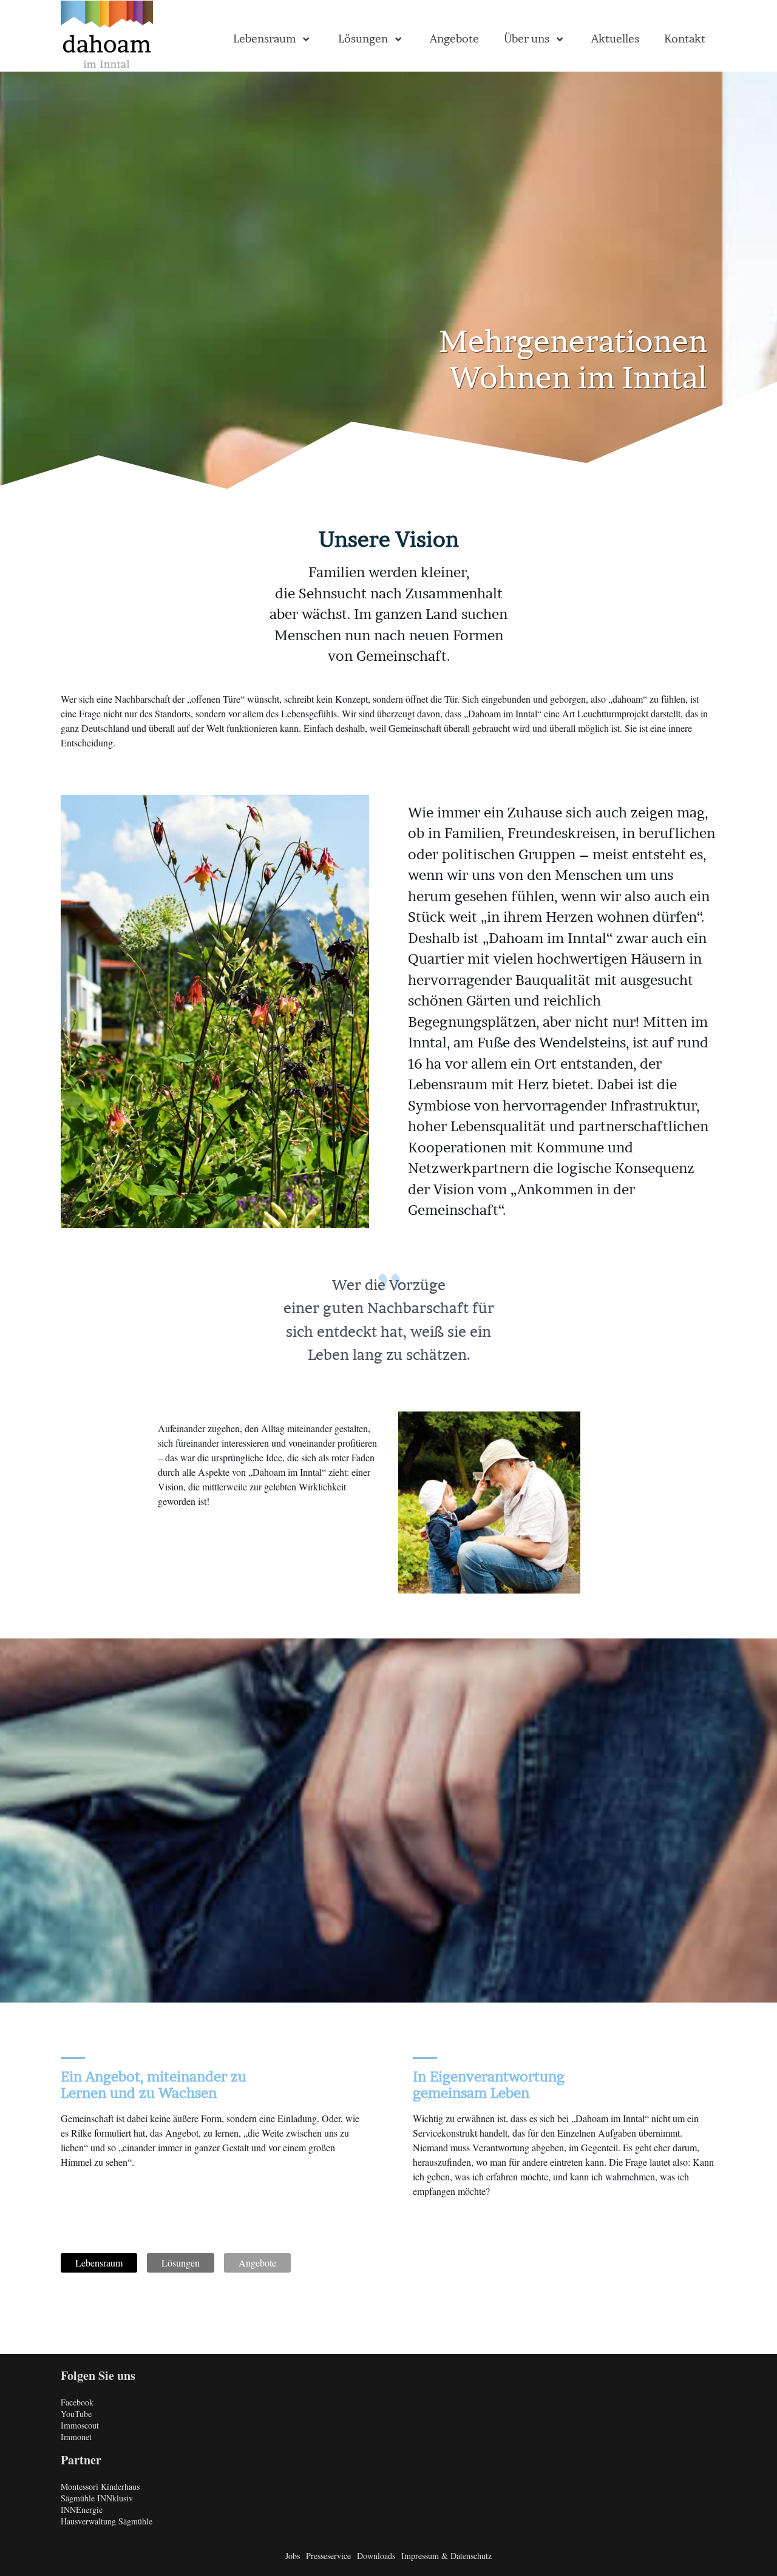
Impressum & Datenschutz (446, 2556)
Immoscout (80, 2425)
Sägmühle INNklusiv (97, 2498)
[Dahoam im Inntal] (107, 36)
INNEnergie (82, 2510)
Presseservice (328, 2556)
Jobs (293, 2556)
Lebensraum (99, 2263)
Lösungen (181, 2263)
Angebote (257, 2263)
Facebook (77, 2402)
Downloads (376, 2556)
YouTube (76, 2414)
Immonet (76, 2437)
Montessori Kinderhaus (100, 2486)
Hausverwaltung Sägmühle (107, 2521)
